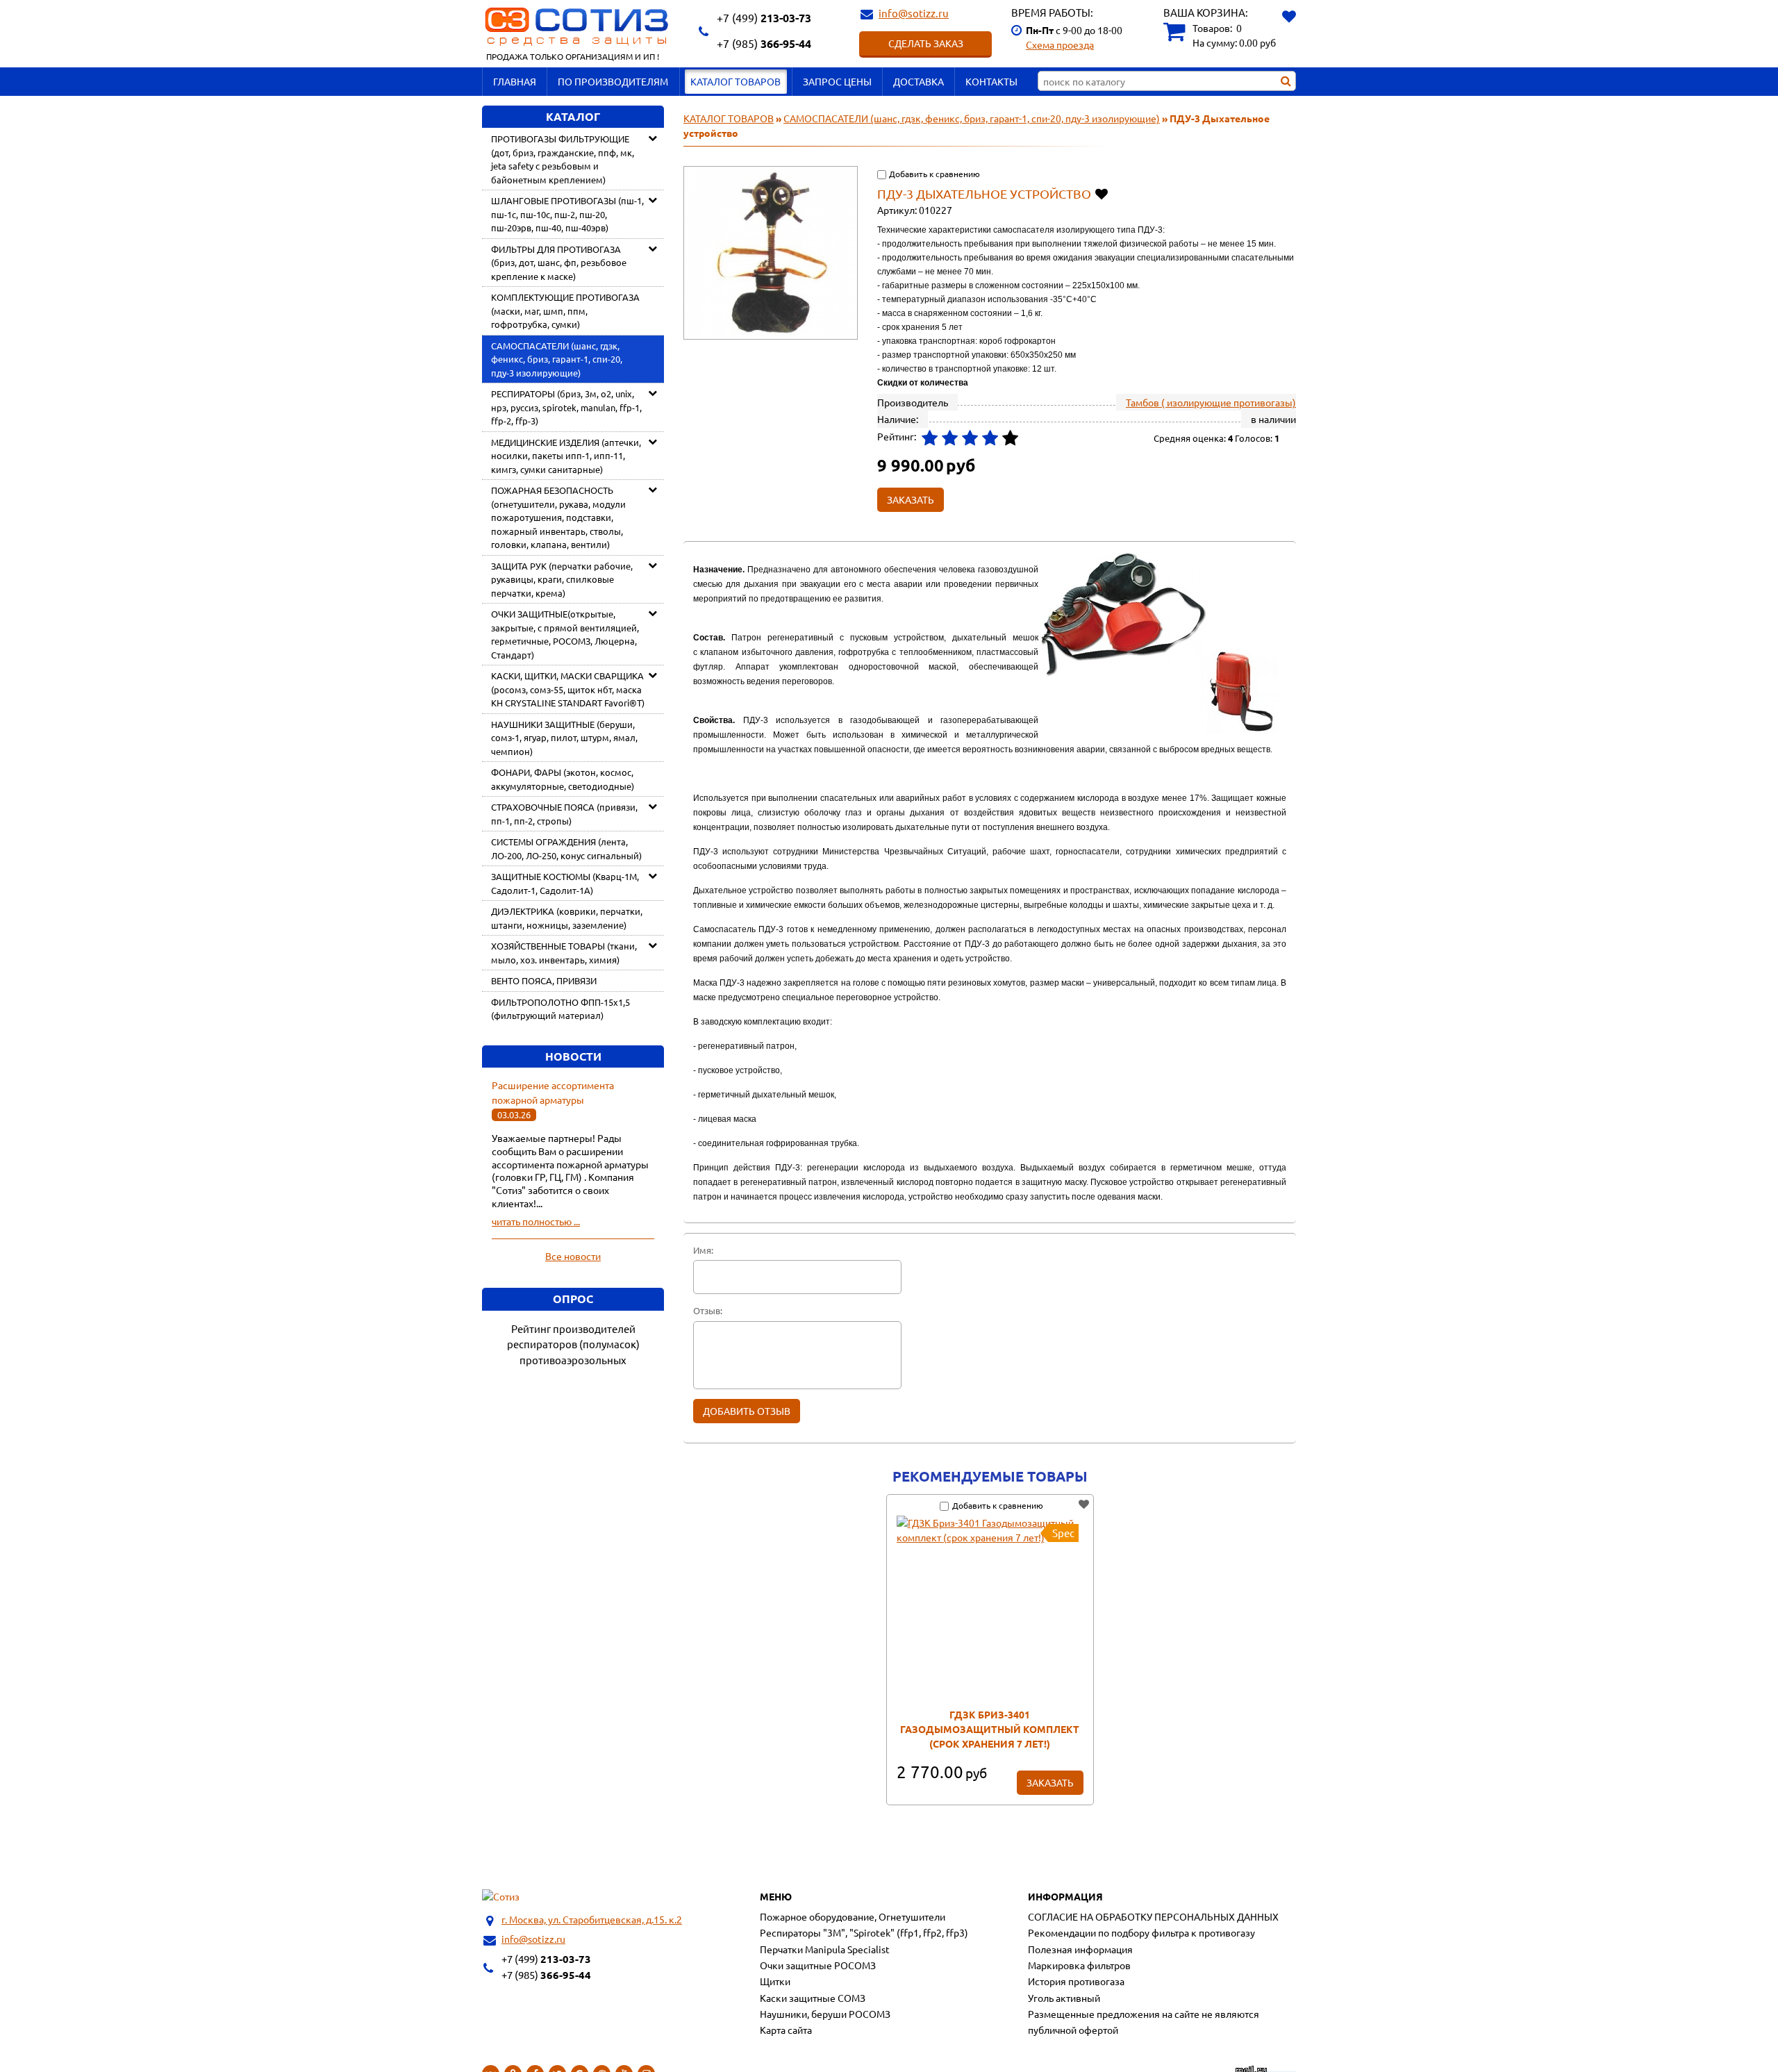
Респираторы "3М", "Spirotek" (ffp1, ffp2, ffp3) (864, 1932)
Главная (515, 81)
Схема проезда (1060, 44)
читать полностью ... (536, 1221)
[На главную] (501, 1897)
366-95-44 (764, 43)
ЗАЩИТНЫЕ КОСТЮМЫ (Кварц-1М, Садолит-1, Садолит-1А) (565, 883)
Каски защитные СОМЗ (813, 1998)
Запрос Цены (837, 81)
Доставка (919, 81)
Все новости (573, 1256)
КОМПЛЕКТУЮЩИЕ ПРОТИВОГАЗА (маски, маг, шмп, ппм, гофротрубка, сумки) (565, 310)
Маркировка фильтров (1079, 1965)
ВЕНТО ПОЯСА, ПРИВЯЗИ (544, 980)
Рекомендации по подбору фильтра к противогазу (1141, 1932)
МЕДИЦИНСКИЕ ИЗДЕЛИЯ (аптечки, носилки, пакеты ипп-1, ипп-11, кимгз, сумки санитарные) (566, 456)
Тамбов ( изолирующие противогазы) (1211, 402)
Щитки (775, 1981)
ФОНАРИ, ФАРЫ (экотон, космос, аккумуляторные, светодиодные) (563, 779)
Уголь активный (1064, 1998)
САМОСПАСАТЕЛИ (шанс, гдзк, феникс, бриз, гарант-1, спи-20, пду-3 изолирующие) (557, 359)
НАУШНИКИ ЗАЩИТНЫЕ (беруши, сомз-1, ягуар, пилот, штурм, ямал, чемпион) (564, 738)
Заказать (1050, 1782)
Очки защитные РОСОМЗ (818, 1965)
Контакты (991, 81)
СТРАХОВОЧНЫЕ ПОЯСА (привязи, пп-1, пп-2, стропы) (564, 814)
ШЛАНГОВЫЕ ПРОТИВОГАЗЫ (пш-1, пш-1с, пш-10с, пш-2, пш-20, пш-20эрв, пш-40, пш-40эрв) (567, 214)
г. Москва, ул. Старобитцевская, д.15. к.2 (592, 1919)
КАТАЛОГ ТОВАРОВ (736, 81)
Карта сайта (786, 2030)
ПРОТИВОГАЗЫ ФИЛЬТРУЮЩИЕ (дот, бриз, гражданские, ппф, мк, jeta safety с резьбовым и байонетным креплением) (563, 159)
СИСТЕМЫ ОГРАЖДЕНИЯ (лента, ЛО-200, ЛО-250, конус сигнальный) (566, 848)
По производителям (613, 81)
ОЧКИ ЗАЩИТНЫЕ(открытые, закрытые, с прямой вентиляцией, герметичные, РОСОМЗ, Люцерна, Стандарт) (565, 634)
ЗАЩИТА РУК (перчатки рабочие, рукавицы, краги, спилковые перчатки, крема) (562, 579)
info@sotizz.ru (914, 13)
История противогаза (1076, 1981)
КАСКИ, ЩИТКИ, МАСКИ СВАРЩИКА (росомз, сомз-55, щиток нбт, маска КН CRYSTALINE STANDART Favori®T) (568, 689)
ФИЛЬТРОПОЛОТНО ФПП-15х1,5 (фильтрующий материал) (560, 1009)
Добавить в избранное (1103, 193)
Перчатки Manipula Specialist (825, 1949)
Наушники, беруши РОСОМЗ (825, 2014)
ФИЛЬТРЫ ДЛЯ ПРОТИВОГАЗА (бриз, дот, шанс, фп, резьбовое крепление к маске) (559, 263)
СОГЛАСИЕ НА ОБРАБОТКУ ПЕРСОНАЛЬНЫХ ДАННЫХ (1153, 1916)
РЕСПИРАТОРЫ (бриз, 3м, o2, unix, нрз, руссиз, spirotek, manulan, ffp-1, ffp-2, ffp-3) (566, 407)
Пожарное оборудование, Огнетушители (853, 1916)
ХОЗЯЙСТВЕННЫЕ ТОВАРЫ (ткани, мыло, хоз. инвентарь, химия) (564, 953)
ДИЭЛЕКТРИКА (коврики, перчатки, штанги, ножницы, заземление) (567, 918)
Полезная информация (1080, 1949)
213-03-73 (764, 18)
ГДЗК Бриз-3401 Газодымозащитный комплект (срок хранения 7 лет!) (990, 1729)
